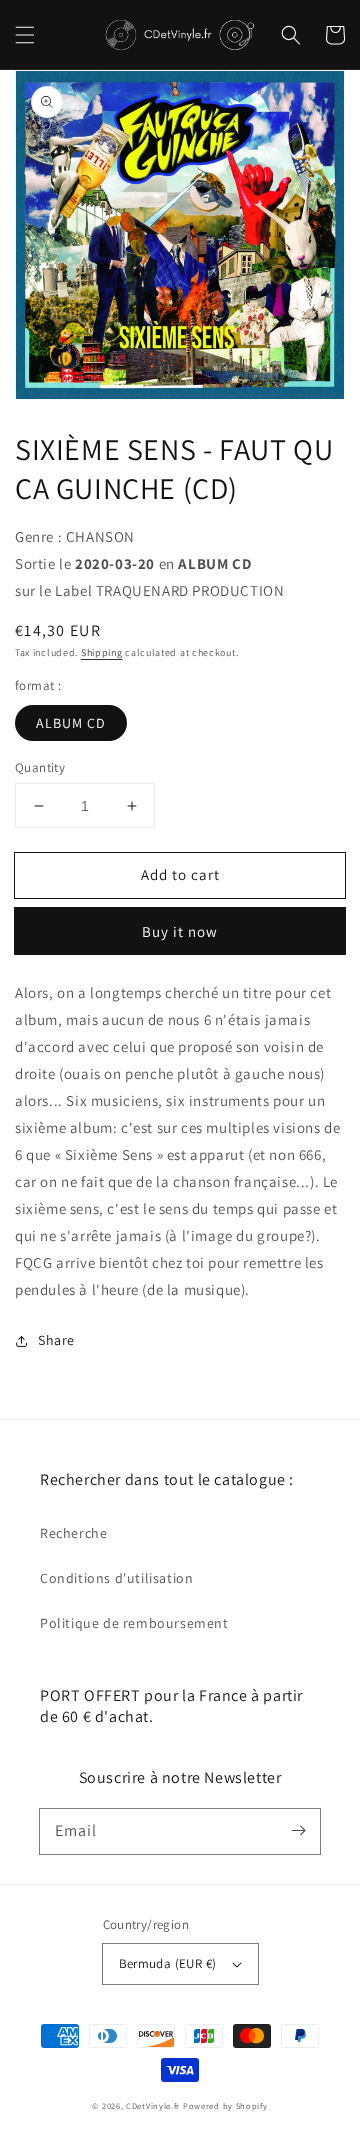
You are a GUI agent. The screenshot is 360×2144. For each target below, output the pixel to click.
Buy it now (180, 931)
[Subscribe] (298, 1831)
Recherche (73, 1533)
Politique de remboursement (134, 1623)
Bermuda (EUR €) (168, 1963)
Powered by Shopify (225, 2105)
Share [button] (56, 1340)
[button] (25, 35)
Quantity (40, 767)
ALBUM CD (71, 723)
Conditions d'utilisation (116, 1578)
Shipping (102, 652)
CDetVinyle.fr (153, 2105)
